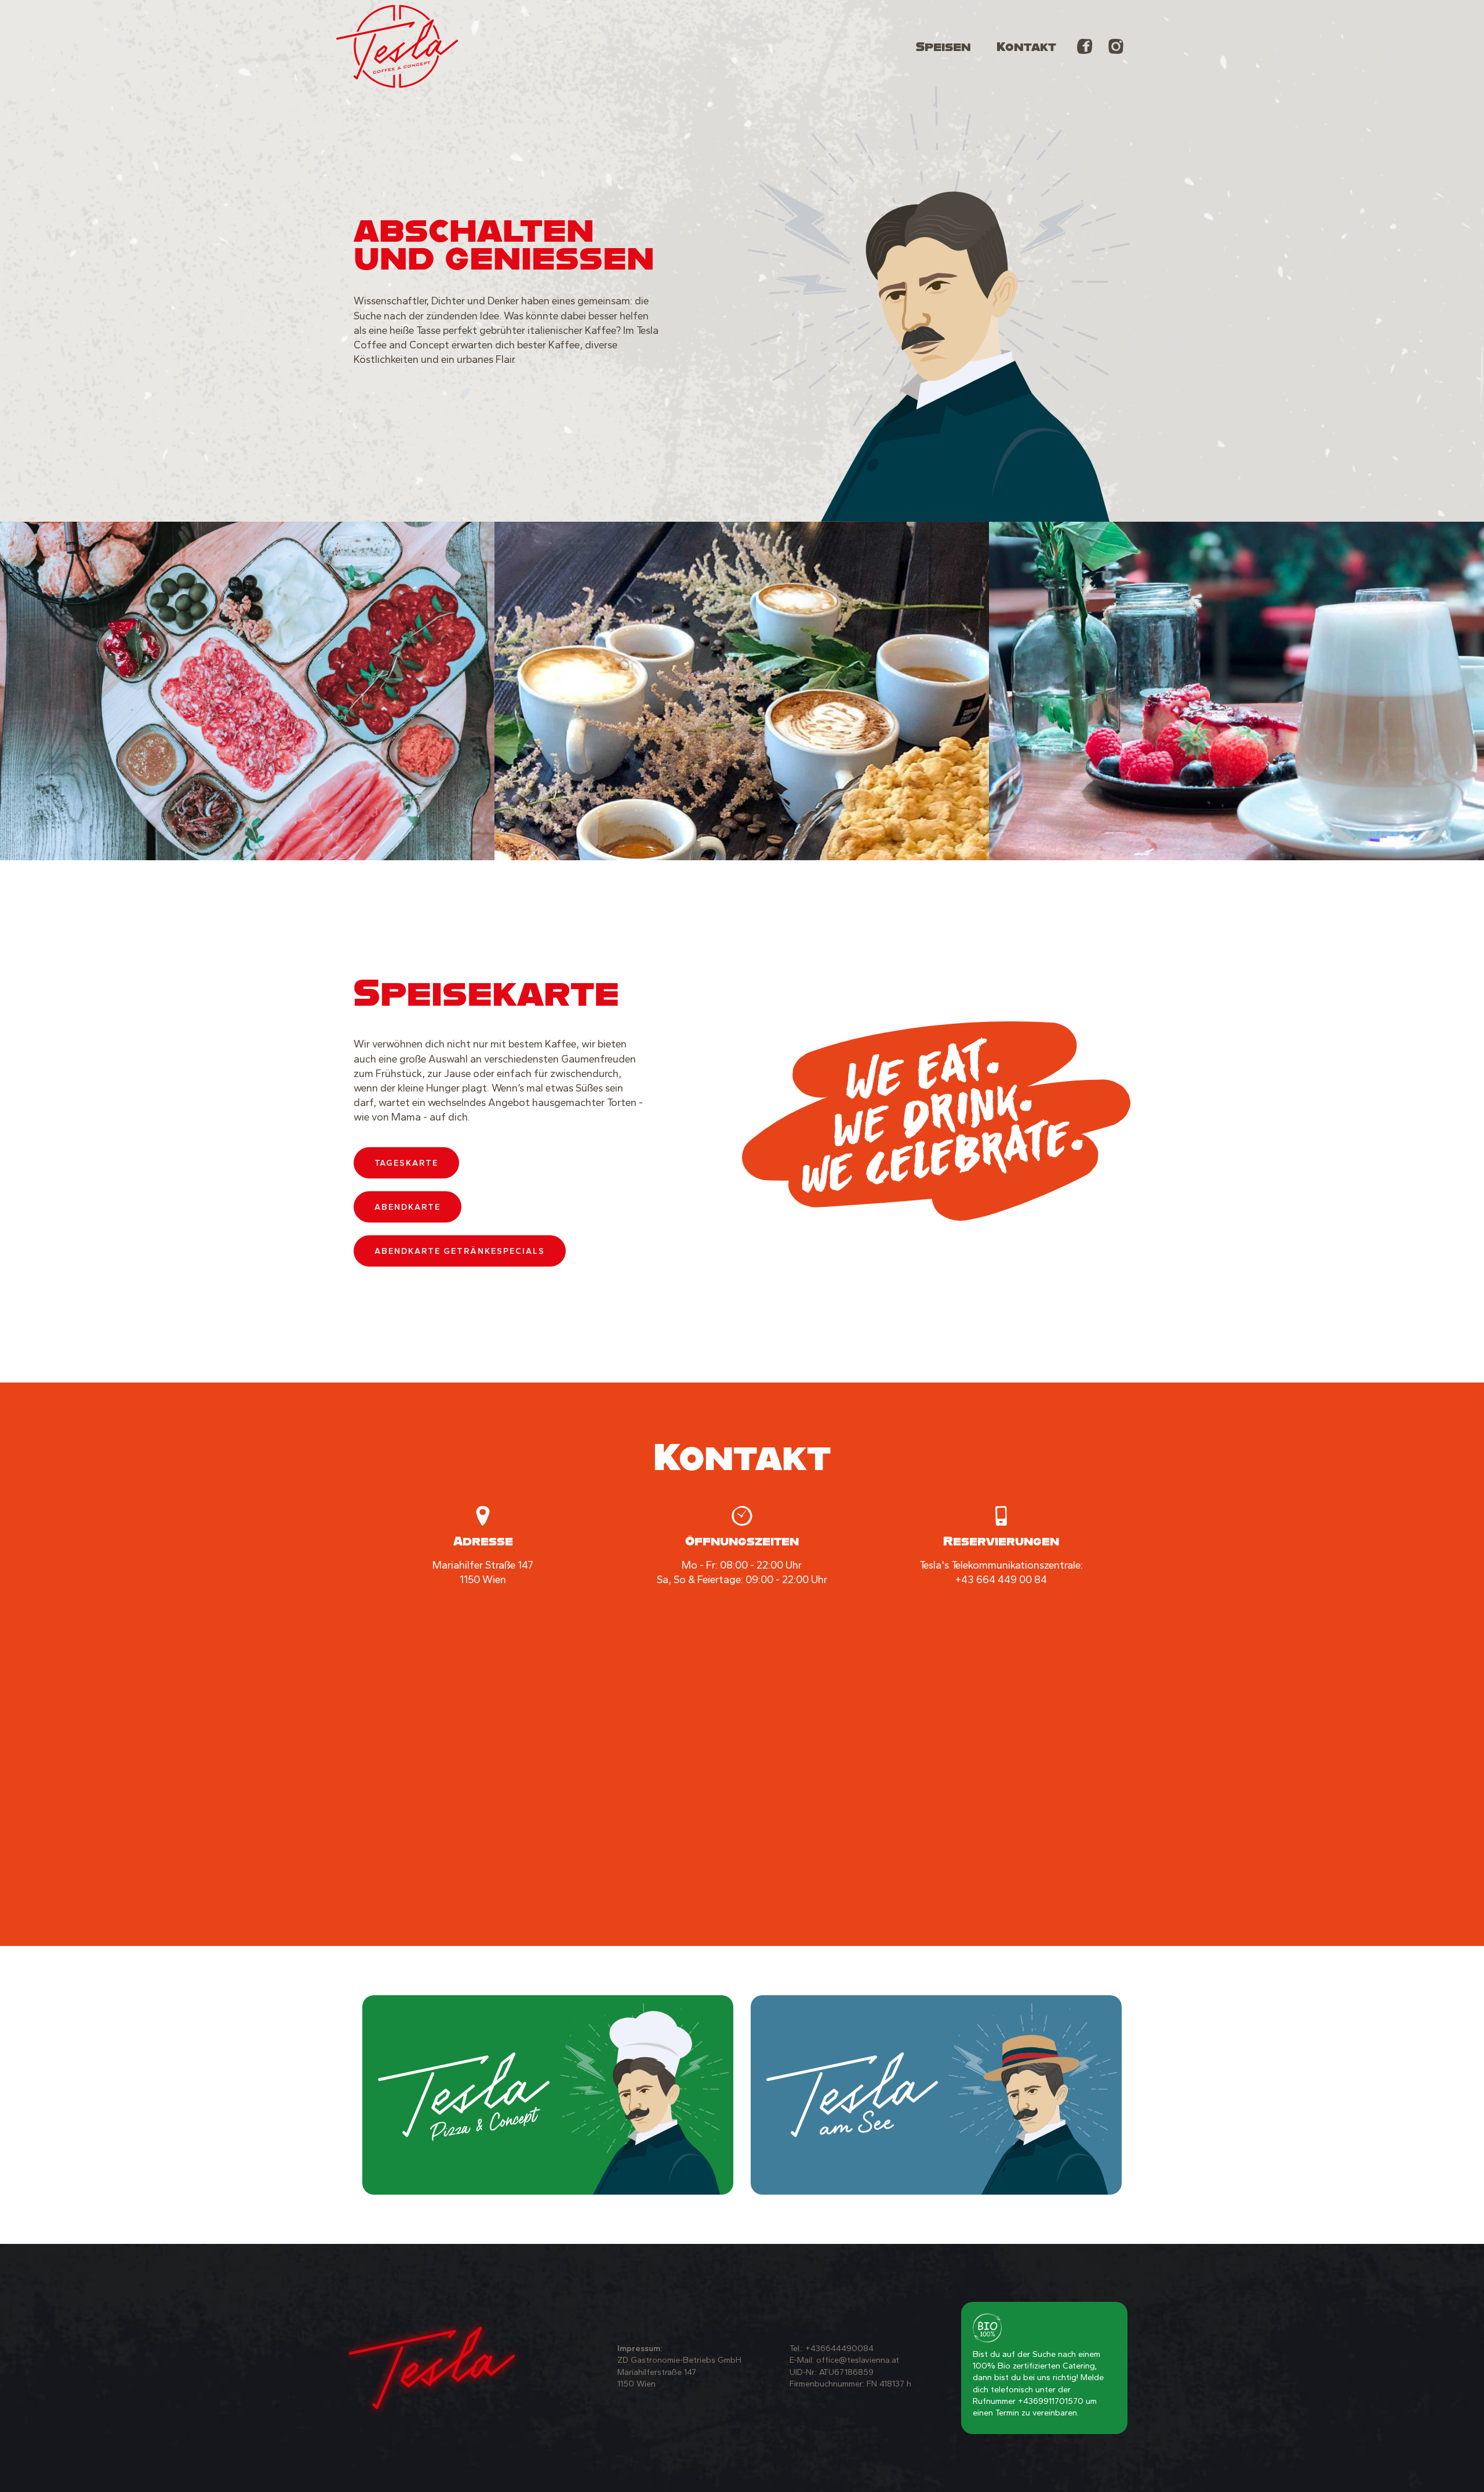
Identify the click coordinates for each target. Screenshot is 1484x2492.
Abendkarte (408, 1207)
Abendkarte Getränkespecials (460, 1251)
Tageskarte (406, 1163)
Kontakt (1026, 46)
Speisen (943, 46)
